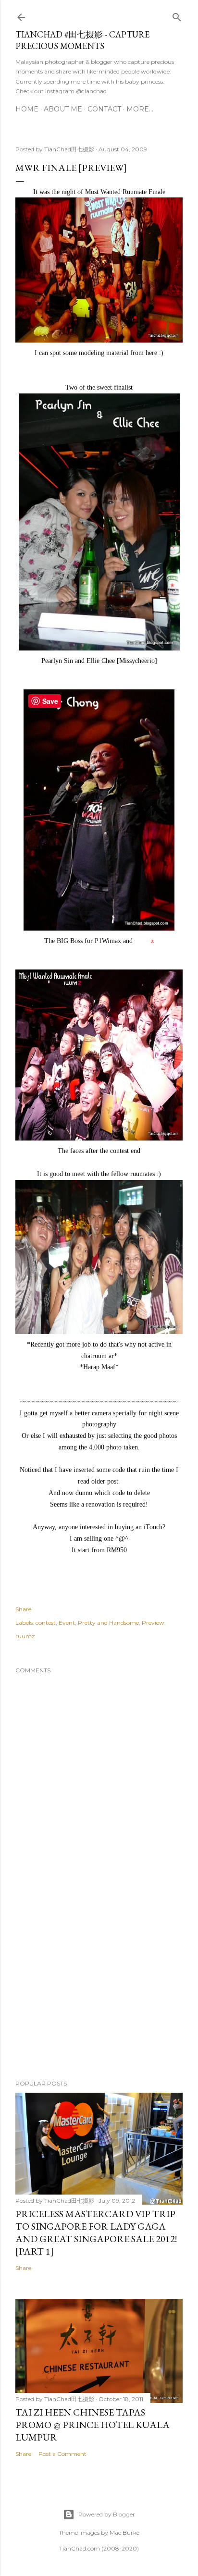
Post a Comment (62, 2454)
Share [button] (23, 1609)
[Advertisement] (99, 1988)
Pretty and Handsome (108, 1623)
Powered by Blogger (107, 2514)
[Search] (177, 15)
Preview (153, 1623)
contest (46, 1623)
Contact (104, 109)
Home (27, 109)
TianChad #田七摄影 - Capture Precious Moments (82, 40)
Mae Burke (124, 2533)
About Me (63, 109)
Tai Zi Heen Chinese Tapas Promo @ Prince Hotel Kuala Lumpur (93, 2425)
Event (67, 1623)
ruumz (25, 1636)
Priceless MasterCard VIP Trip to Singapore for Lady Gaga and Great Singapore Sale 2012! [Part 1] (96, 2233)
